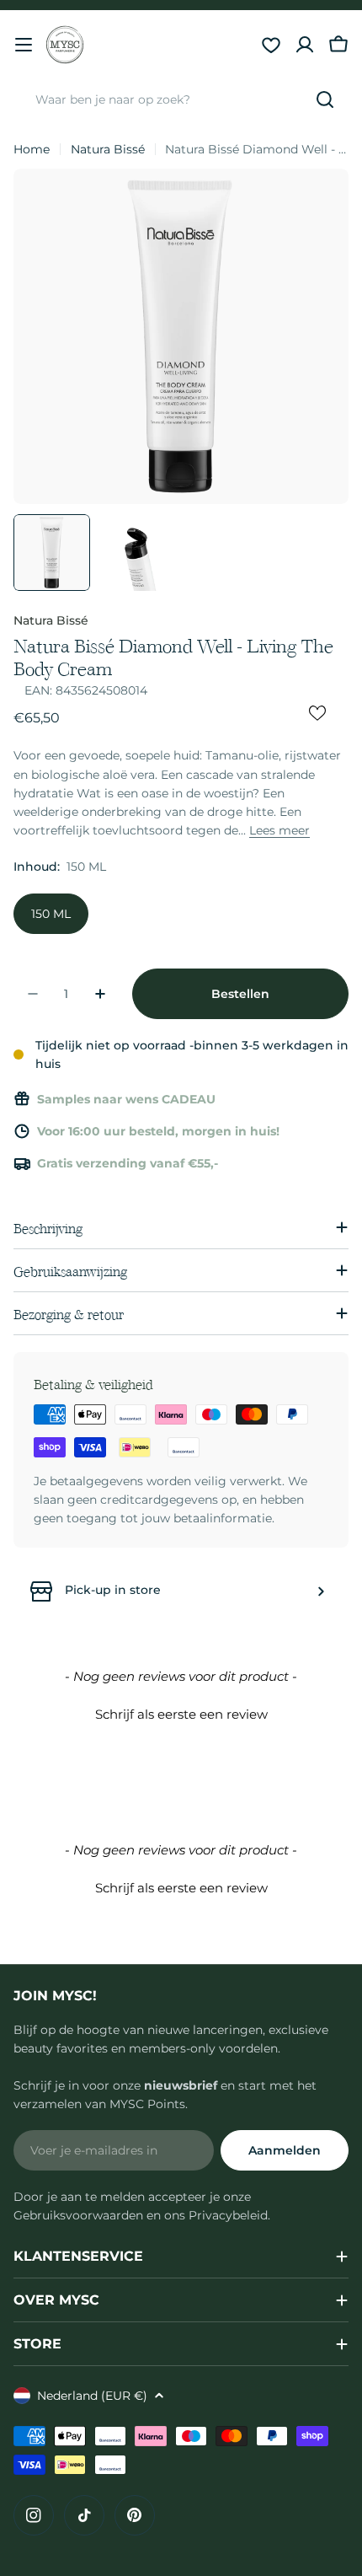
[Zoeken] (325, 99)
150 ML (51, 914)
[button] (181, 1712)
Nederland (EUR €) (92, 2396)
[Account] (305, 45)
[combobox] (181, 99)
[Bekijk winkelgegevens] (321, 1591)
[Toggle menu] (24, 45)
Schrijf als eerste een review (181, 1714)
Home (32, 149)
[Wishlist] (271, 45)
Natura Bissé (108, 149)
